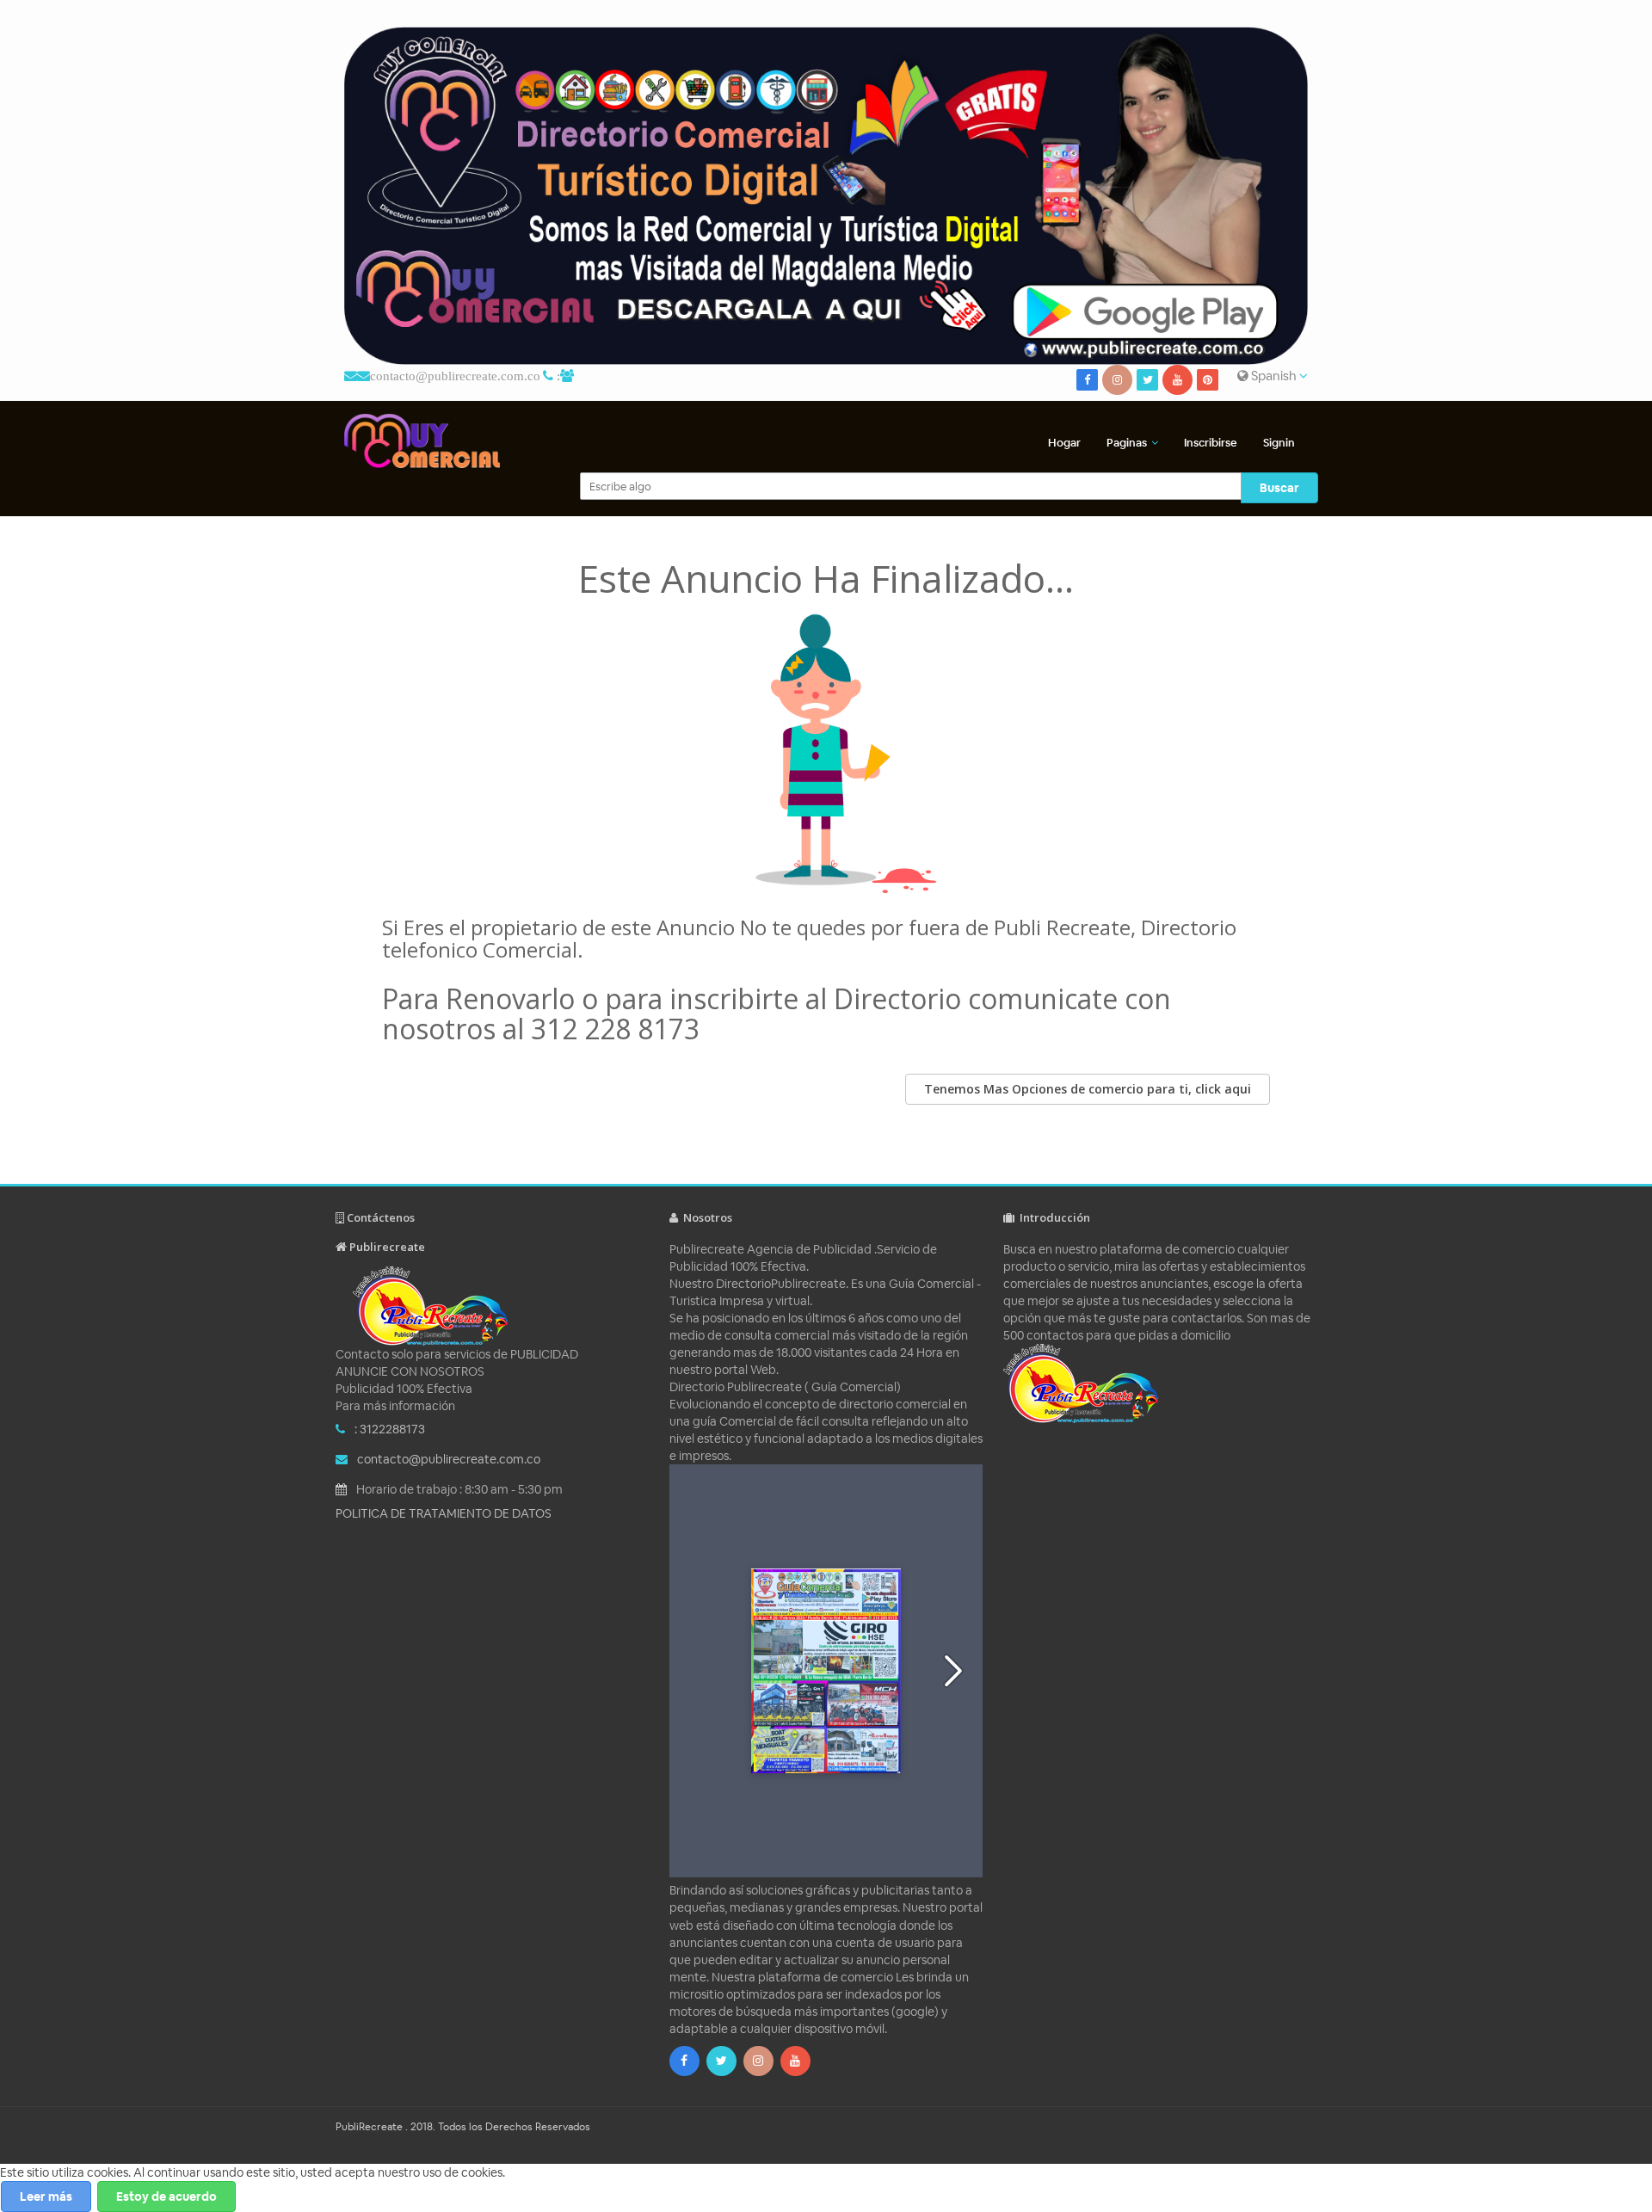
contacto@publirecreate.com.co (455, 376)
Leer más (46, 2197)
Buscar (1279, 488)
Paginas (1127, 443)
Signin (1279, 443)
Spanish (1274, 376)
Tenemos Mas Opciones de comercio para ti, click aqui (1088, 1089)
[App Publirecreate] (826, 196)
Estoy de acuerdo (166, 2197)
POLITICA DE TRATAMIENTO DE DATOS (444, 1513)
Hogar (1064, 443)
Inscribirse (1211, 443)
